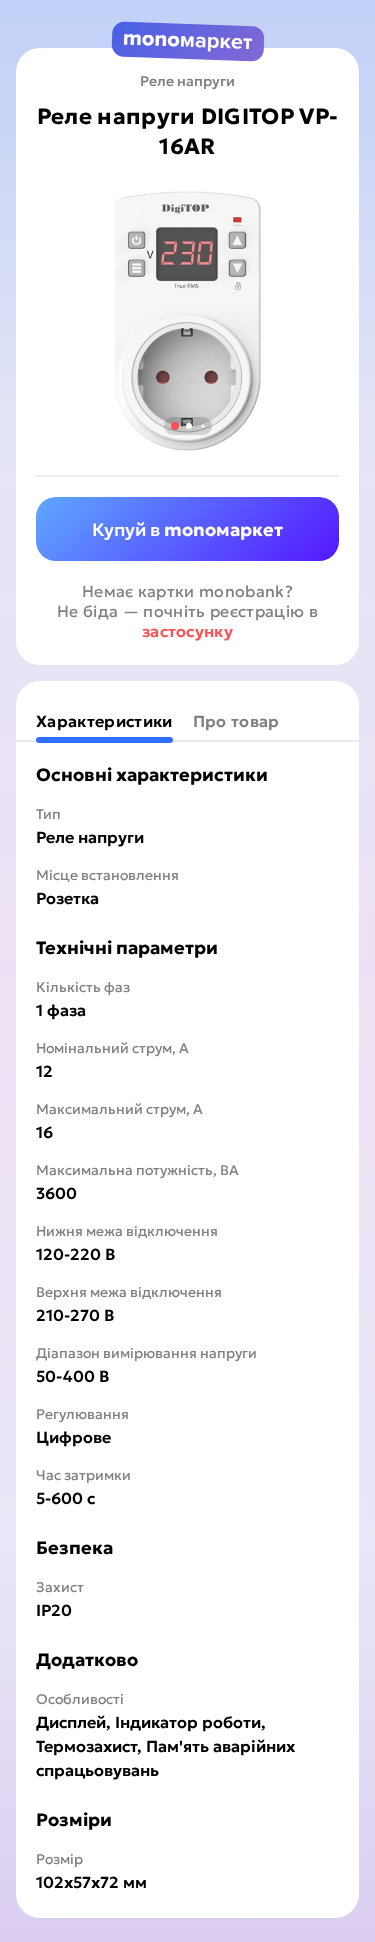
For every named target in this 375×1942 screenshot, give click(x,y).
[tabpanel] (187, 1327)
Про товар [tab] (236, 721)
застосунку (187, 631)
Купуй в (187, 529)
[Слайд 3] (202, 426)
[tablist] (187, 721)
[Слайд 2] (189, 426)
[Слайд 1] (174, 426)
